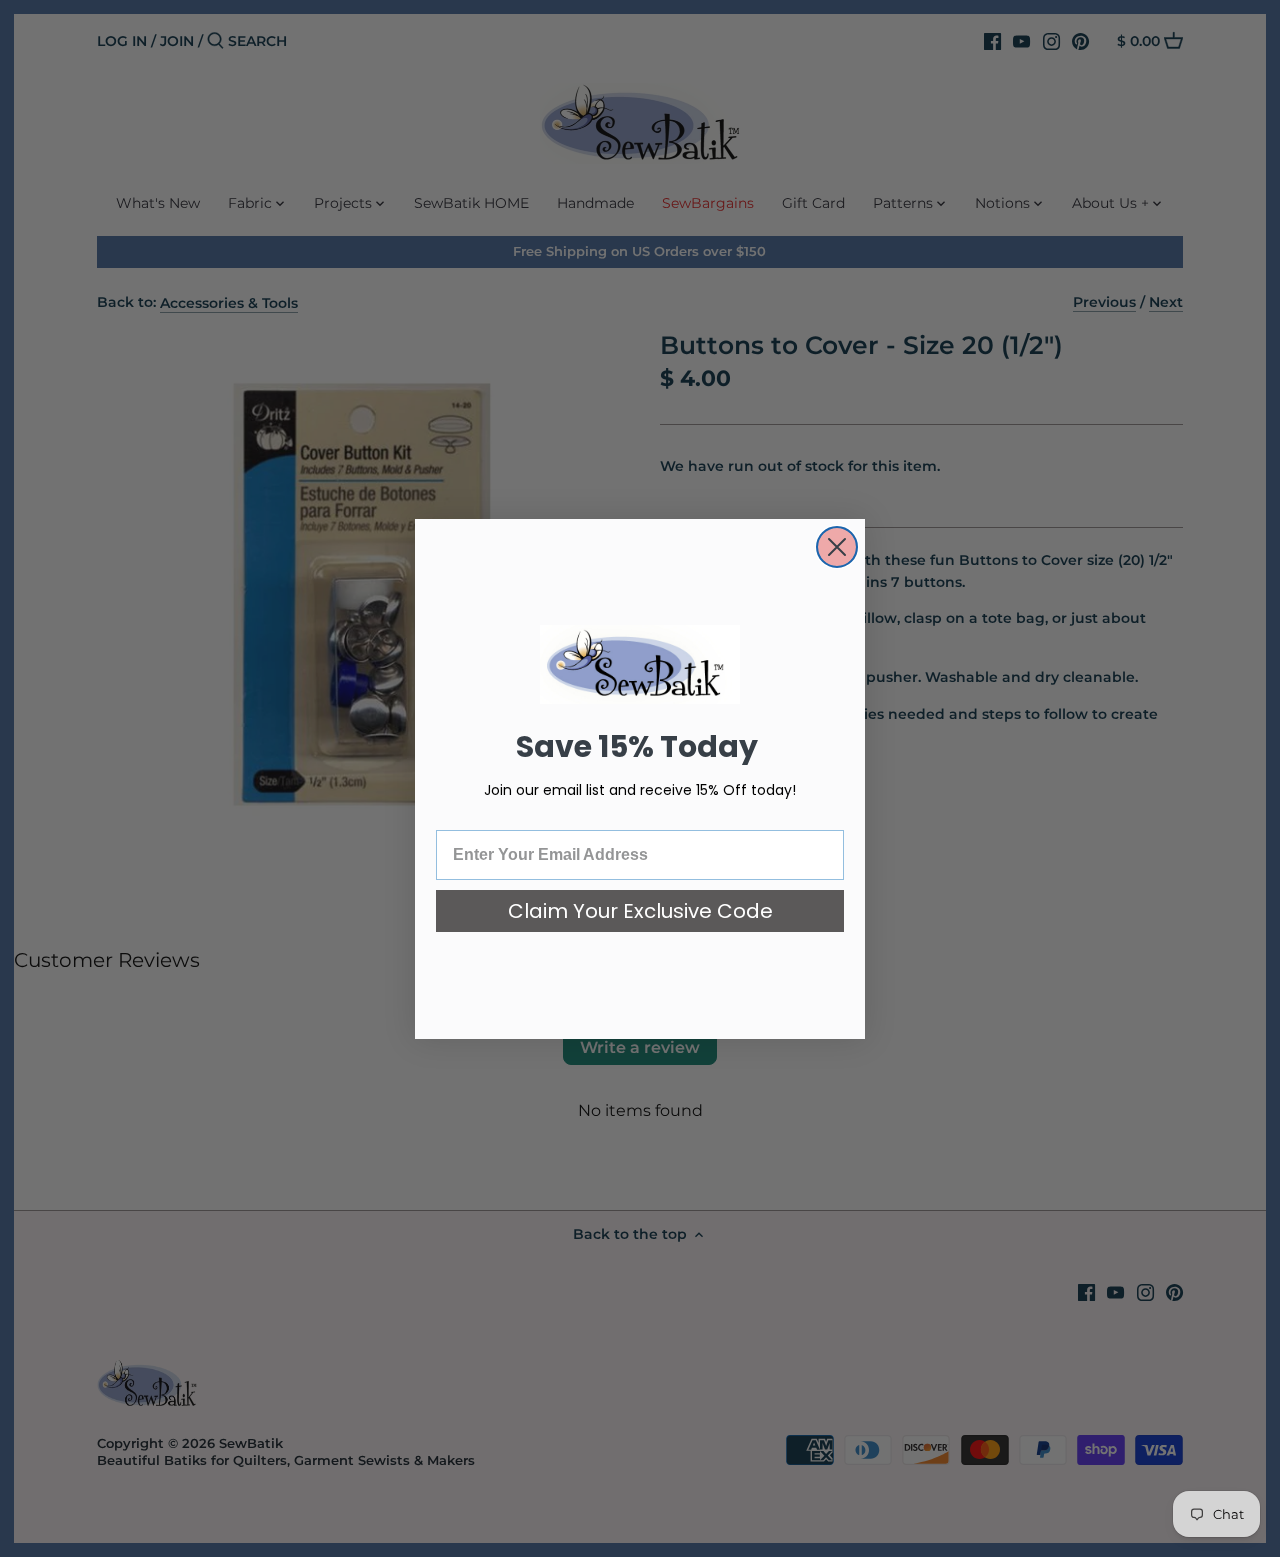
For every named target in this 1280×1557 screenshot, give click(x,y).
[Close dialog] (837, 547)
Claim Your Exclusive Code (640, 911)
